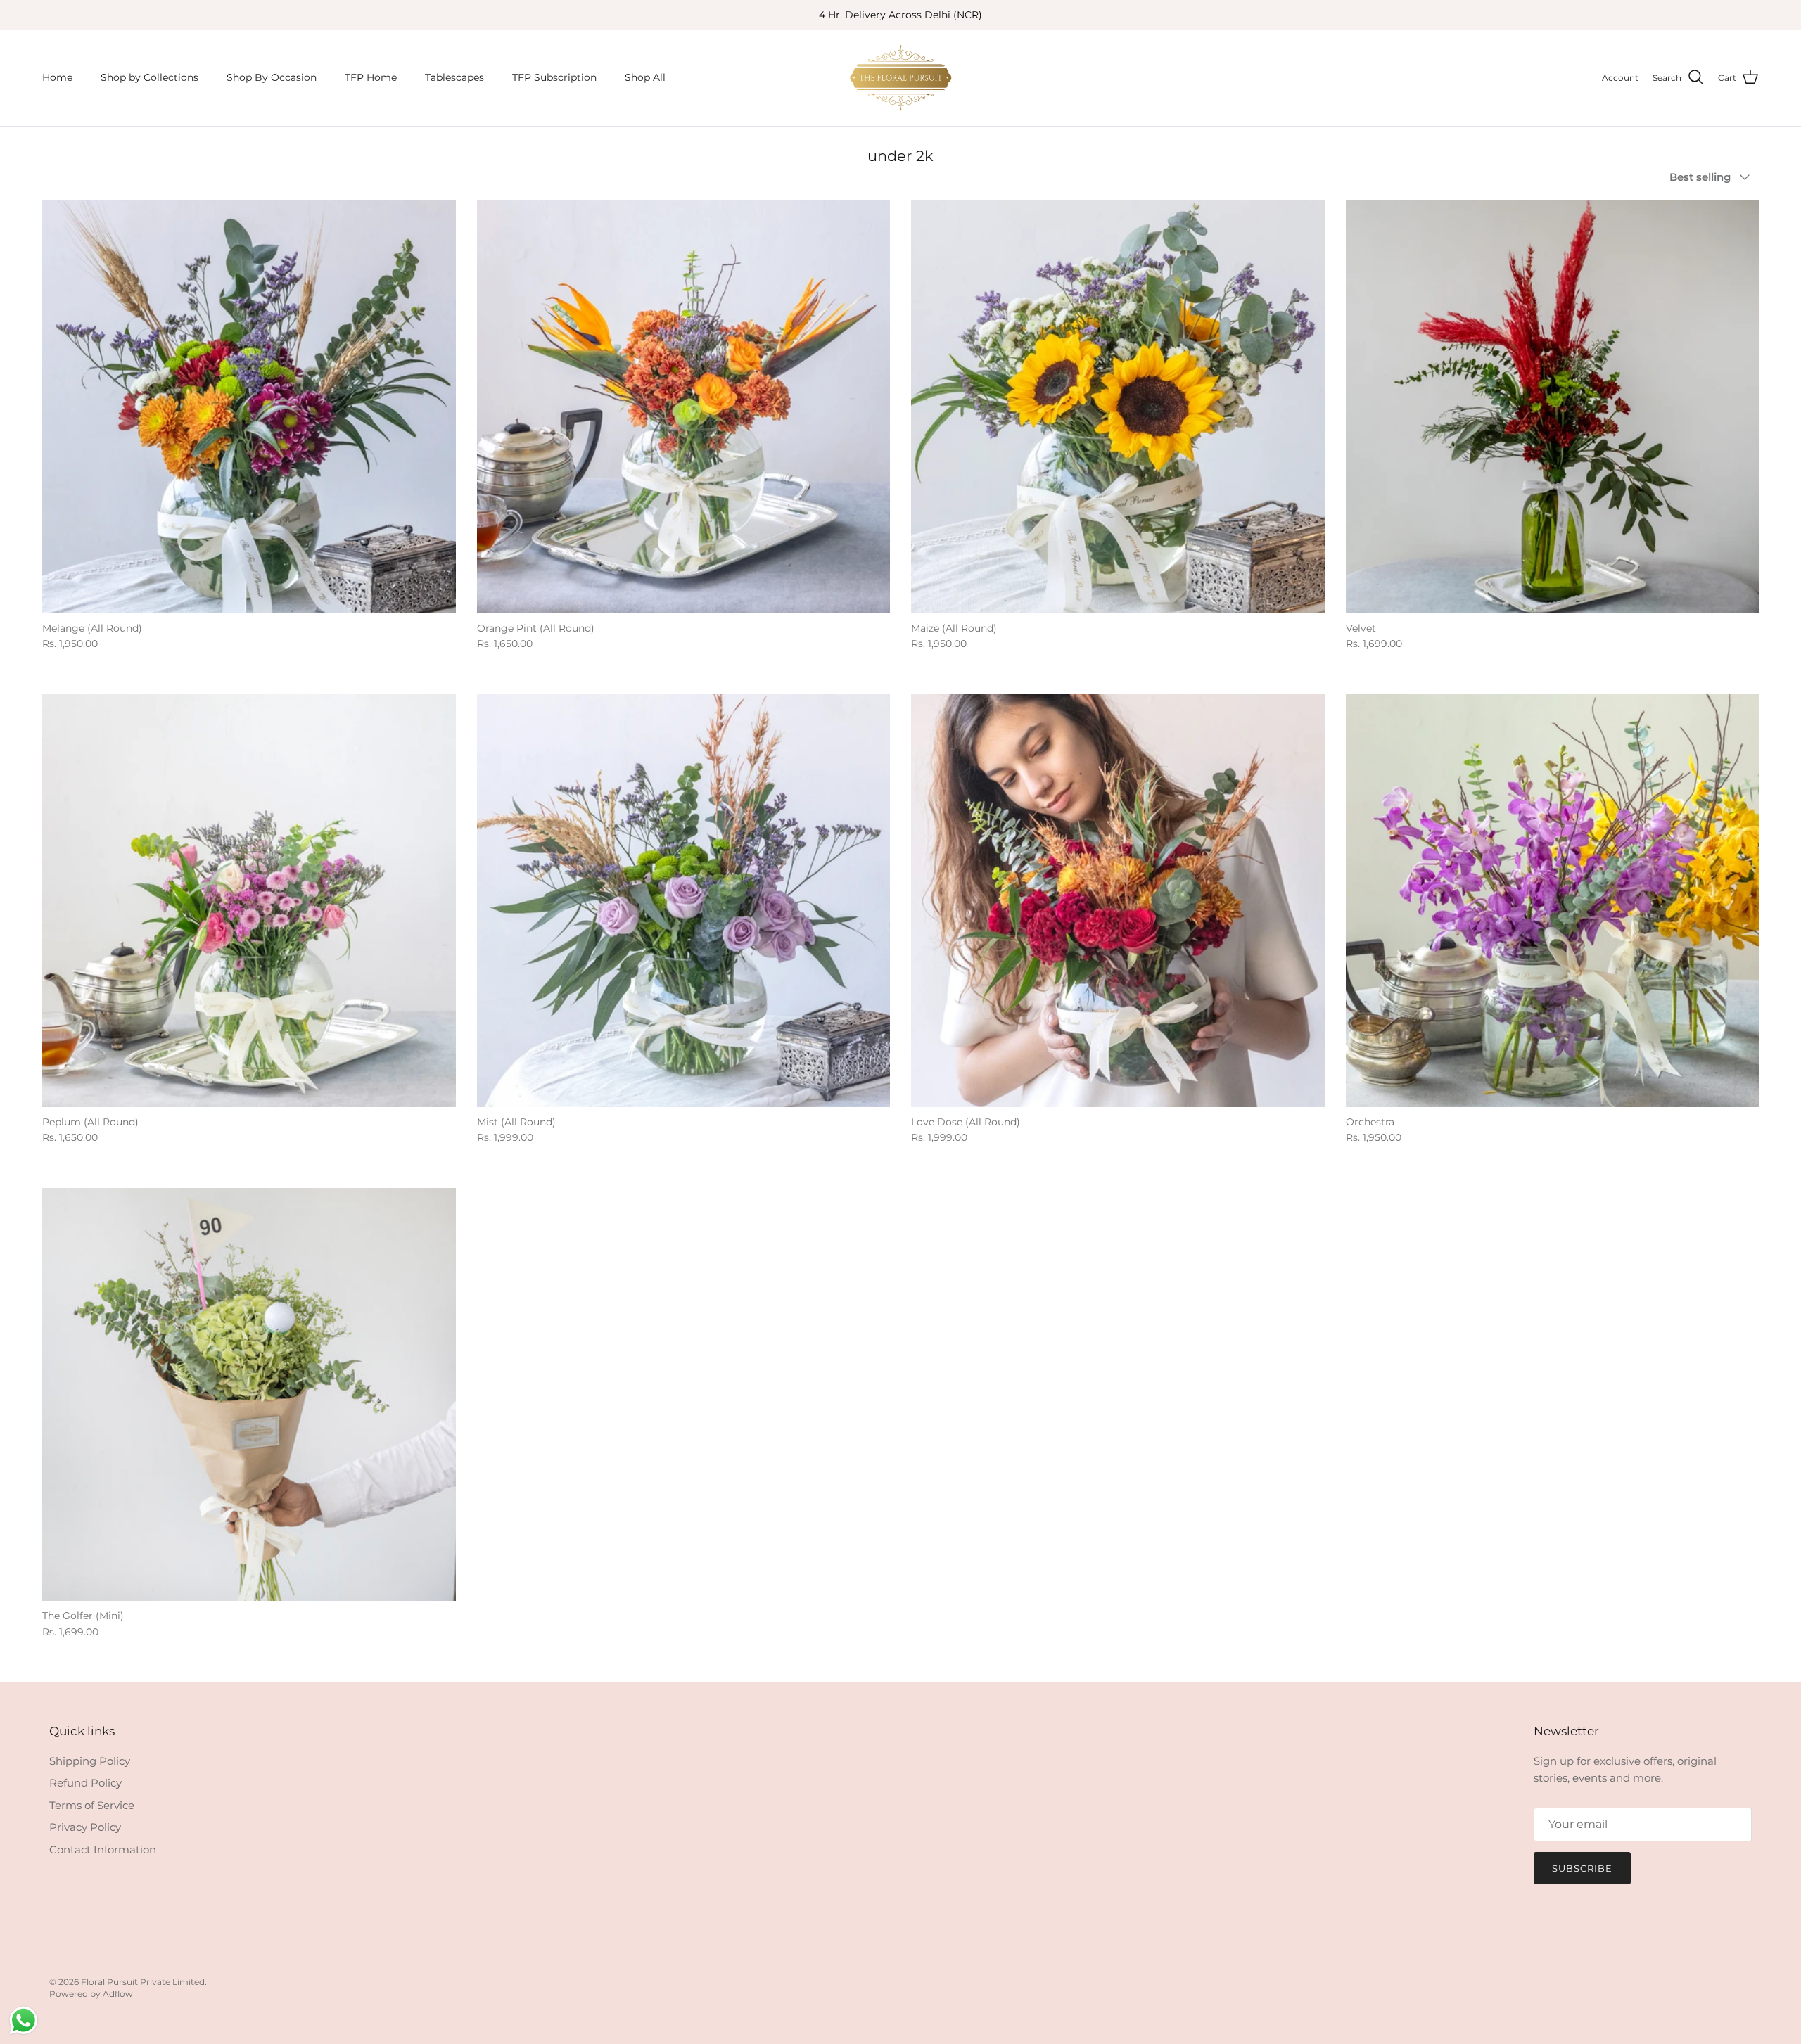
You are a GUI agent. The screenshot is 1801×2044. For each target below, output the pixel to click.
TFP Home (371, 77)
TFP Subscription (554, 77)
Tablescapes (454, 77)
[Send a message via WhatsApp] (24, 2020)
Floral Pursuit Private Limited (143, 1982)
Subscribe (1582, 1868)
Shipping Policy (90, 1761)
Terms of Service (92, 1805)
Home (57, 77)
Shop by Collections (149, 77)
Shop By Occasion (272, 77)
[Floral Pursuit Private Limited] (900, 78)
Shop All (645, 77)
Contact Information (103, 1850)
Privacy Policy (85, 1827)
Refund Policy (85, 1783)
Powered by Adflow (91, 1994)
